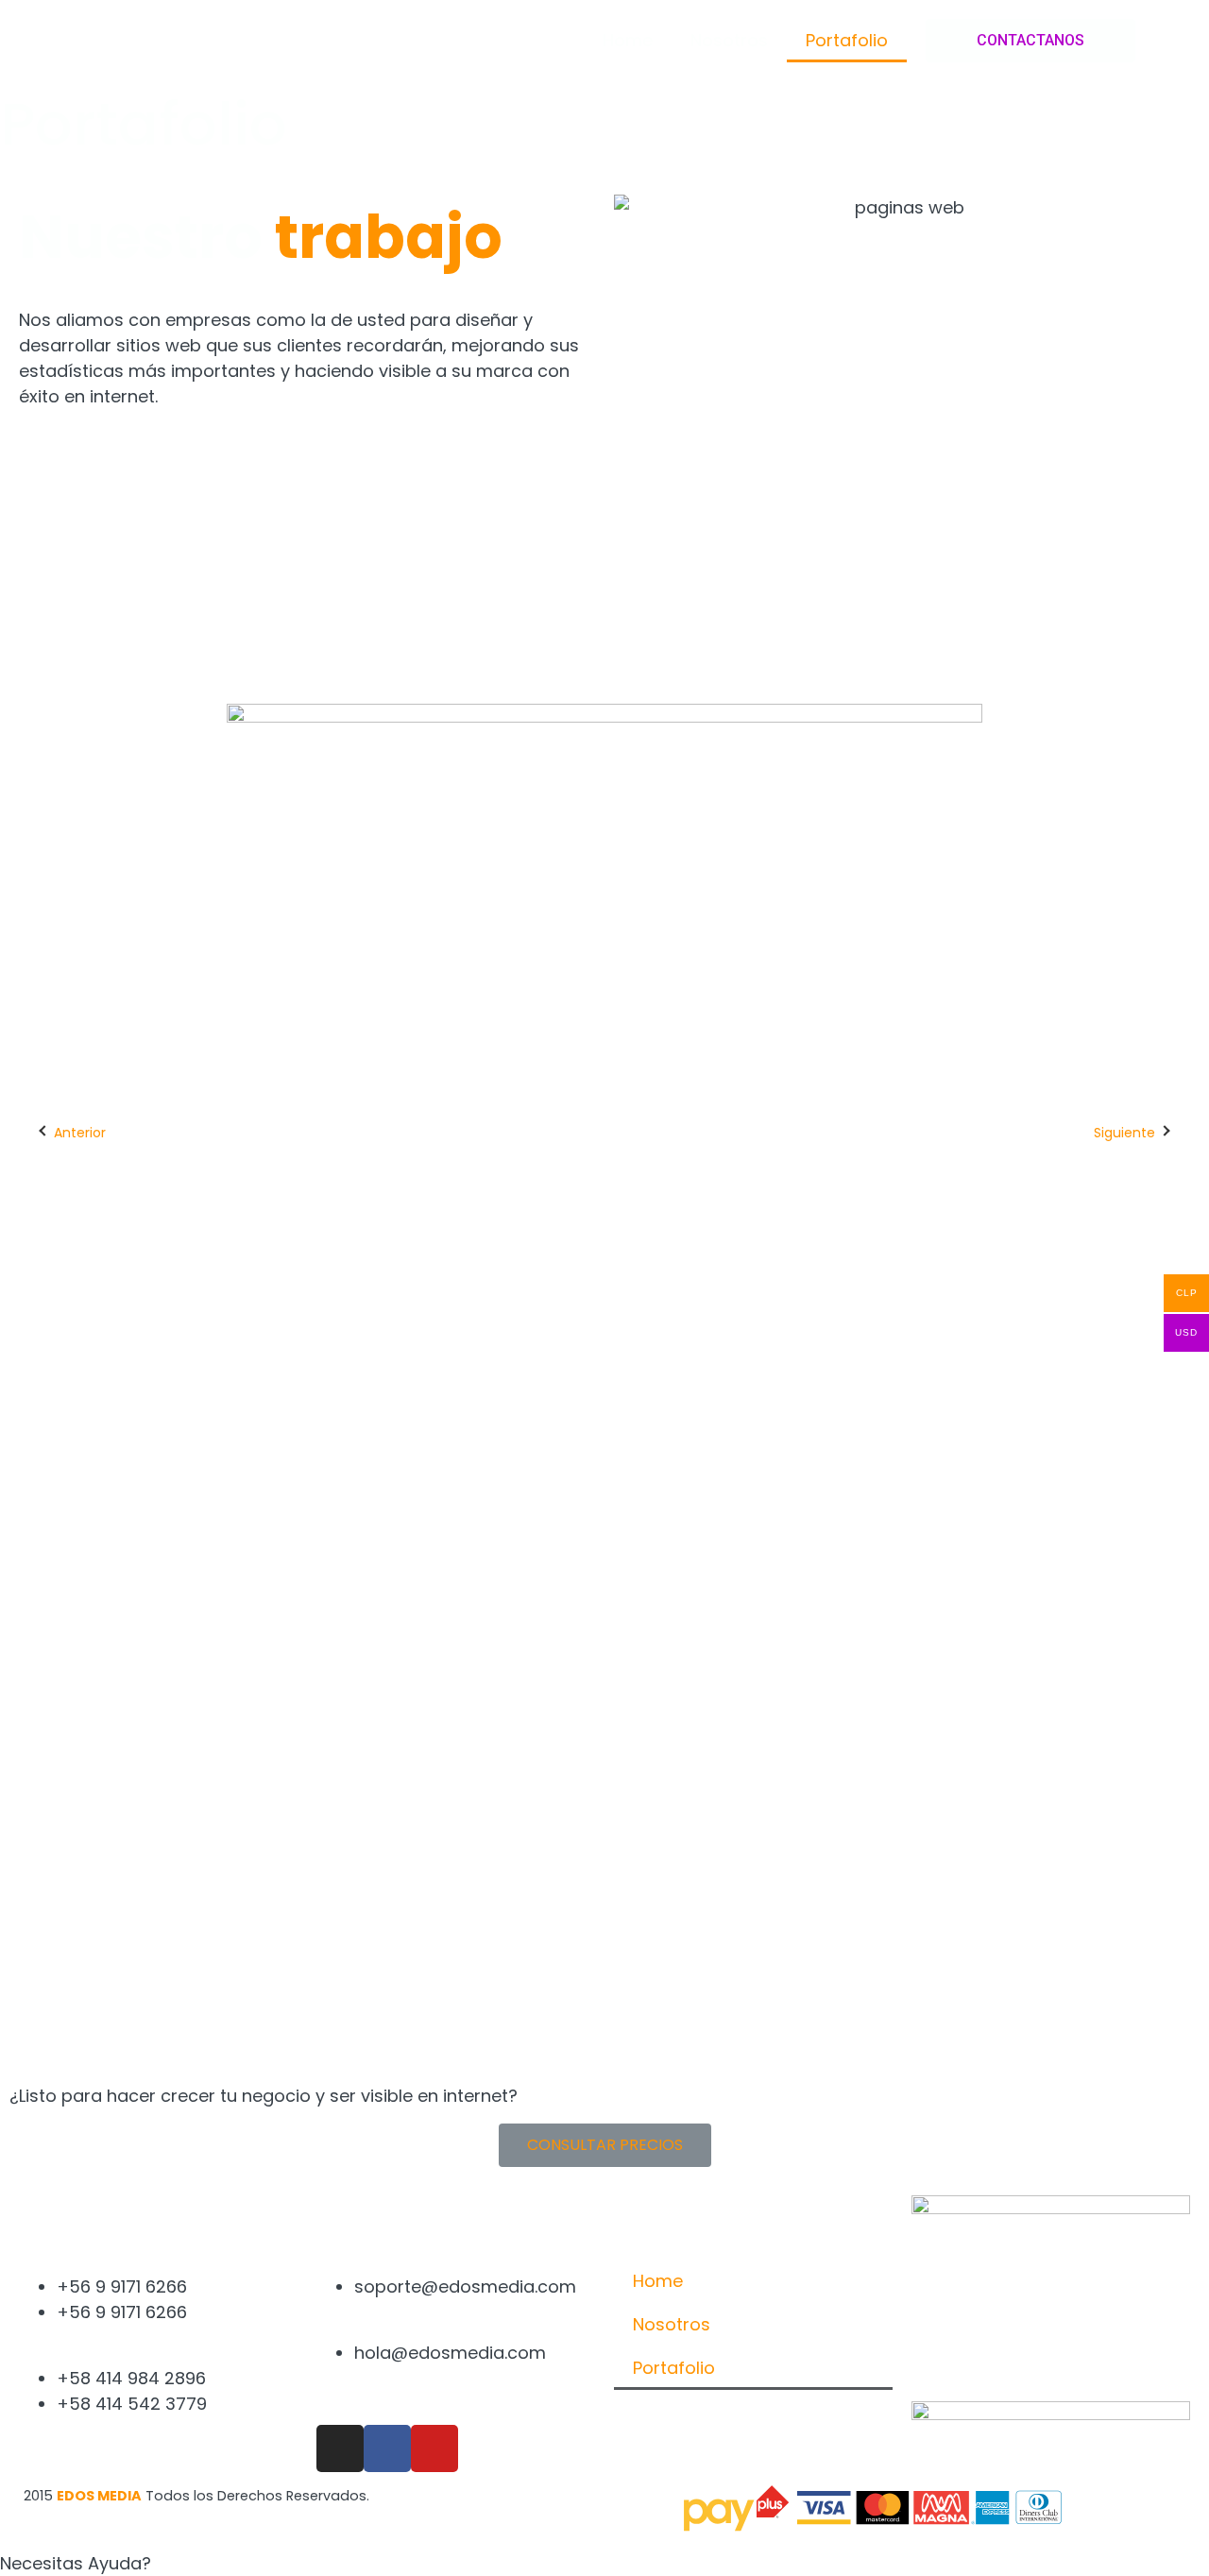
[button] (1030, 41)
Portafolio (847, 40)
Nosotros (729, 40)
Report (522, 1962)
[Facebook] (387, 2448)
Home (628, 40)
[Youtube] (434, 2448)
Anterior (80, 1133)
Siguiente (1124, 1133)
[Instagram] (340, 2448)
